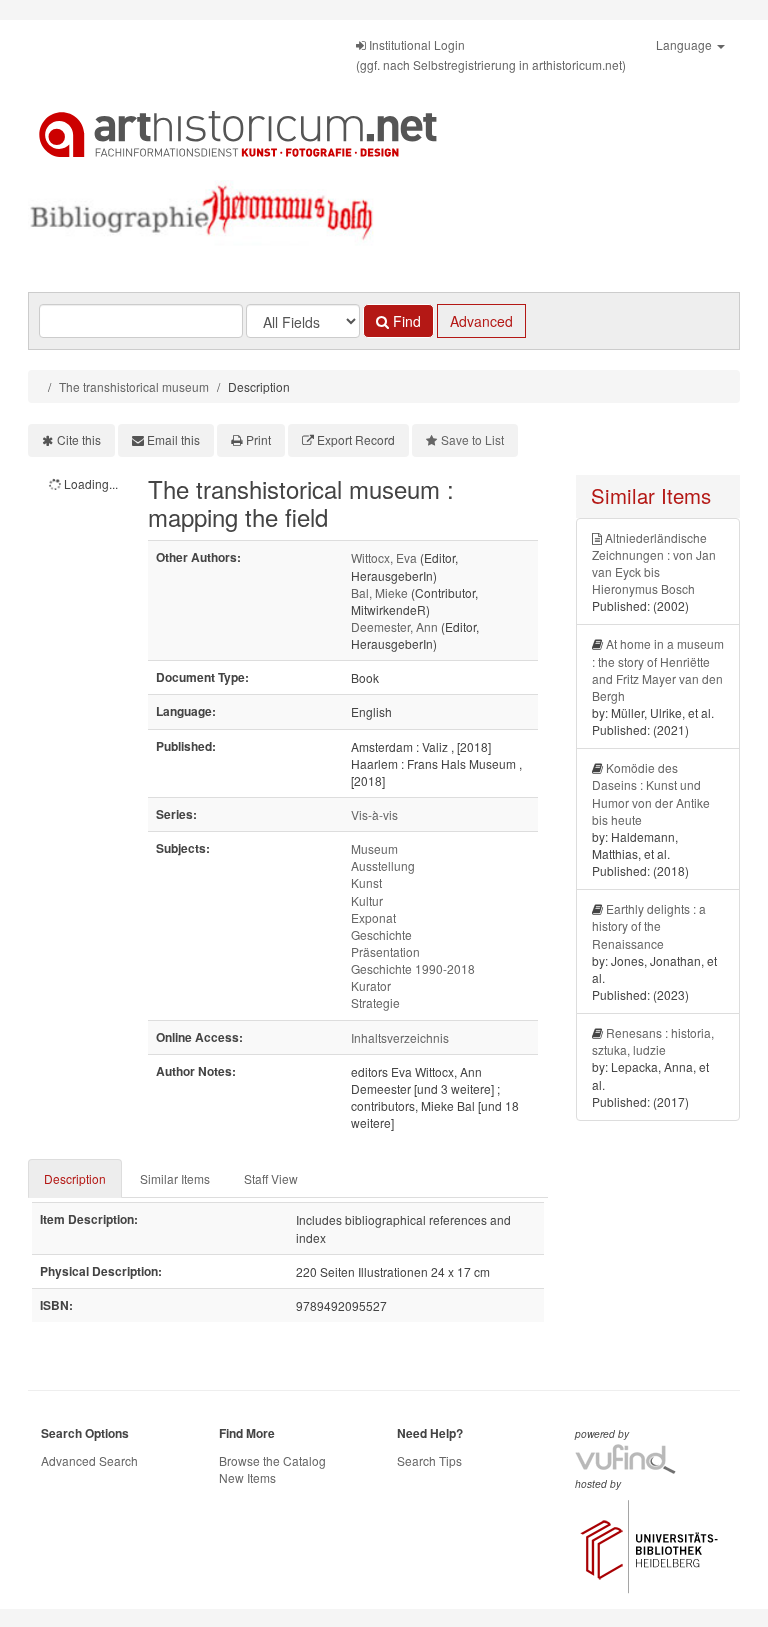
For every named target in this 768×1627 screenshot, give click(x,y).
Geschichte (381, 934)
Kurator (371, 985)
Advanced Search (89, 1460)
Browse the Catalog (272, 1460)
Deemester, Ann (394, 626)
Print (258, 439)
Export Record (356, 439)
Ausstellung (383, 865)
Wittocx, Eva (384, 557)
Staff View (271, 1178)
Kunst (366, 882)
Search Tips (429, 1460)
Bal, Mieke (379, 592)
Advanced (481, 321)
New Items (247, 1477)
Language (685, 44)
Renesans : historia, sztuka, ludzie (653, 1041)
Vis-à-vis (374, 814)
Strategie (375, 1002)
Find (405, 321)
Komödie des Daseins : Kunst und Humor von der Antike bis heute (651, 793)
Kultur (367, 900)
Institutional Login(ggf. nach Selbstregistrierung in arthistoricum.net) (491, 54)
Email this (173, 439)
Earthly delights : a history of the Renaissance (649, 925)
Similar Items (175, 1178)
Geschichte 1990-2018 (413, 968)
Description (75, 1178)
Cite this (79, 439)
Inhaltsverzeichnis (400, 1037)
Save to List (472, 439)
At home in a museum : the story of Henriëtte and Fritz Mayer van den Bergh (658, 669)
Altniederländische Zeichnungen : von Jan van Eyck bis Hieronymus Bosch (654, 563)
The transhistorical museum (134, 386)
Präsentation (385, 951)
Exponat (373, 917)
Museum (374, 848)
